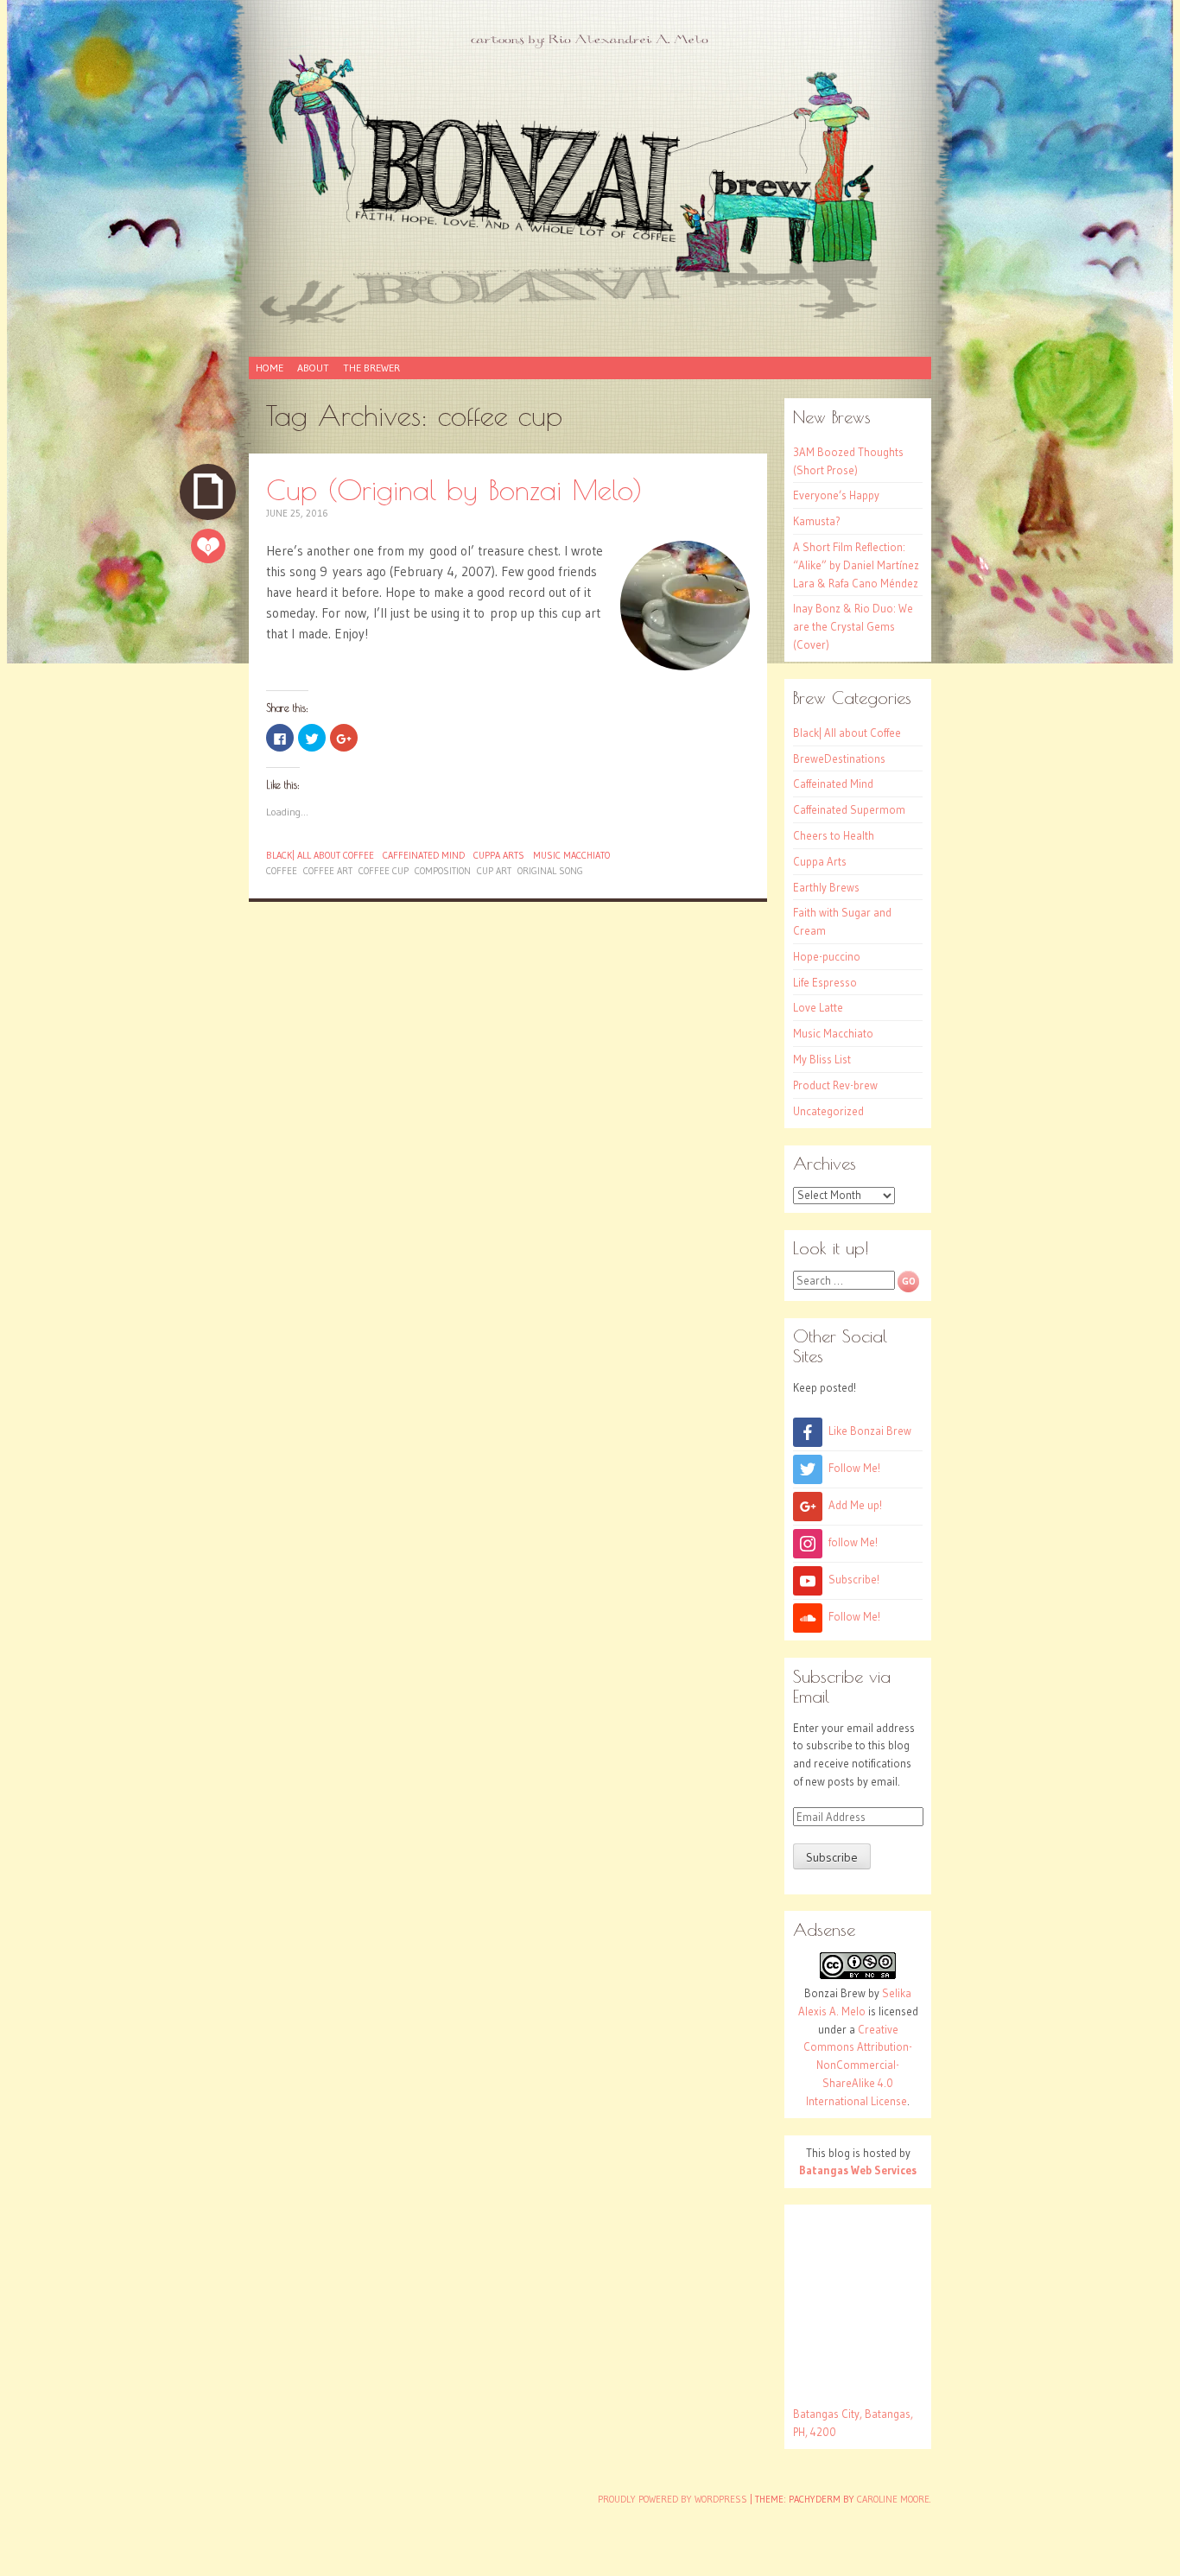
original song (550, 871)
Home (270, 368)
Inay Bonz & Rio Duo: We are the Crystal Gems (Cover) (853, 626)
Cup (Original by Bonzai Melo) (454, 489)
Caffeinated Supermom (849, 809)
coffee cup (384, 871)
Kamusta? (817, 521)
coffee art (328, 871)
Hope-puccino (827, 956)
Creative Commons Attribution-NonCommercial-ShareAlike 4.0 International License (858, 2065)
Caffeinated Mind (424, 855)
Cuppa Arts (499, 855)
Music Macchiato (571, 855)
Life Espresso (825, 982)
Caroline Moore (893, 2499)
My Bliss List (822, 1059)
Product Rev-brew (835, 1085)
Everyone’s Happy (836, 495)
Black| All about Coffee (320, 855)
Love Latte (818, 1007)
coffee (282, 871)
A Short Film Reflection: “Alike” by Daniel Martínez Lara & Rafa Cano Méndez (856, 565)
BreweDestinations (839, 758)
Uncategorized (828, 1111)
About (313, 368)
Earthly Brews (826, 887)
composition (443, 871)
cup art (494, 871)
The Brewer (371, 368)
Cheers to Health (834, 835)
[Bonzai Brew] (590, 188)
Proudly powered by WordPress (672, 2499)
